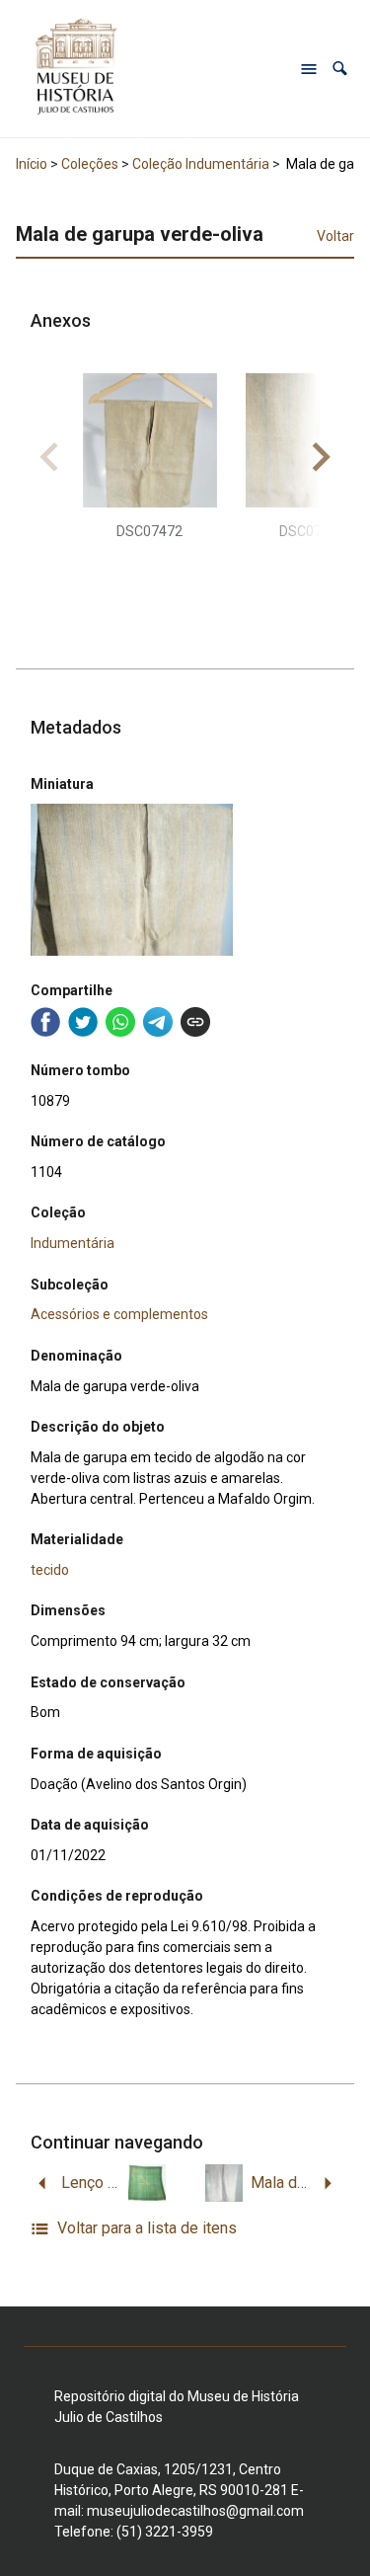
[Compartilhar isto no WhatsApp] (120, 1022)
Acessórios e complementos (119, 1314)
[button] (340, 69)
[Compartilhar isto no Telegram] (158, 1022)
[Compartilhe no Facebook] (45, 1022)
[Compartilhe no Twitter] (83, 1022)
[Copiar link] (195, 1022)
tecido (50, 1570)
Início (32, 164)
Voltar (335, 236)
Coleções (90, 164)
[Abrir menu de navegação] (309, 69)
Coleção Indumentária (201, 164)
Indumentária (73, 1243)
